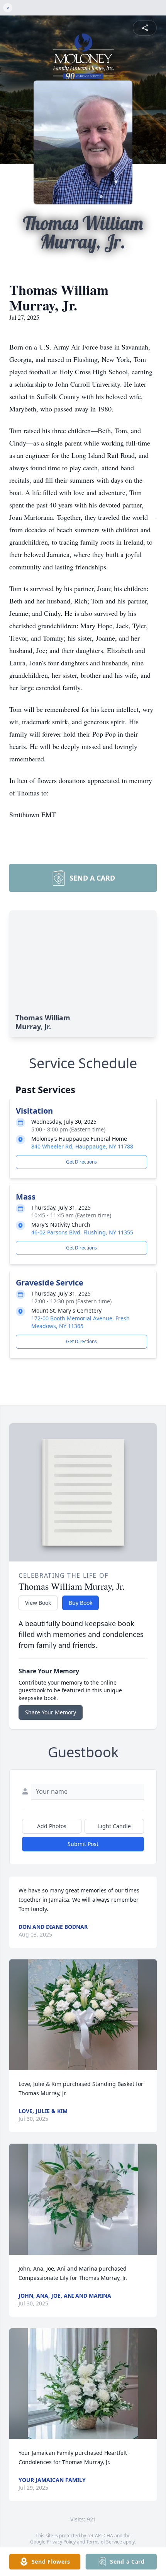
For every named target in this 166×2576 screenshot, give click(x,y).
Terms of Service (104, 2542)
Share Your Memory (51, 1712)
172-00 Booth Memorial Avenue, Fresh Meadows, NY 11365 (80, 1322)
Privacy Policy (61, 2542)
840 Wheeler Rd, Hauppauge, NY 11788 (82, 1146)
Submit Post (83, 1844)
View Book (38, 1603)
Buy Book (80, 1603)
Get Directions (81, 1162)
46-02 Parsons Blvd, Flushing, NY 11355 (82, 1232)
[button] (83, 2015)
